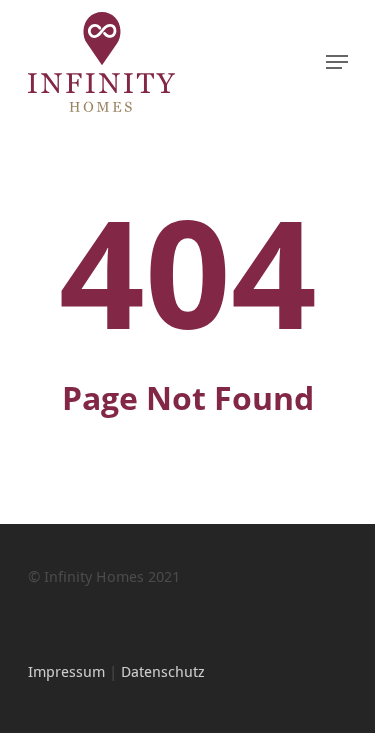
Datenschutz (163, 671)
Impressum (66, 671)
